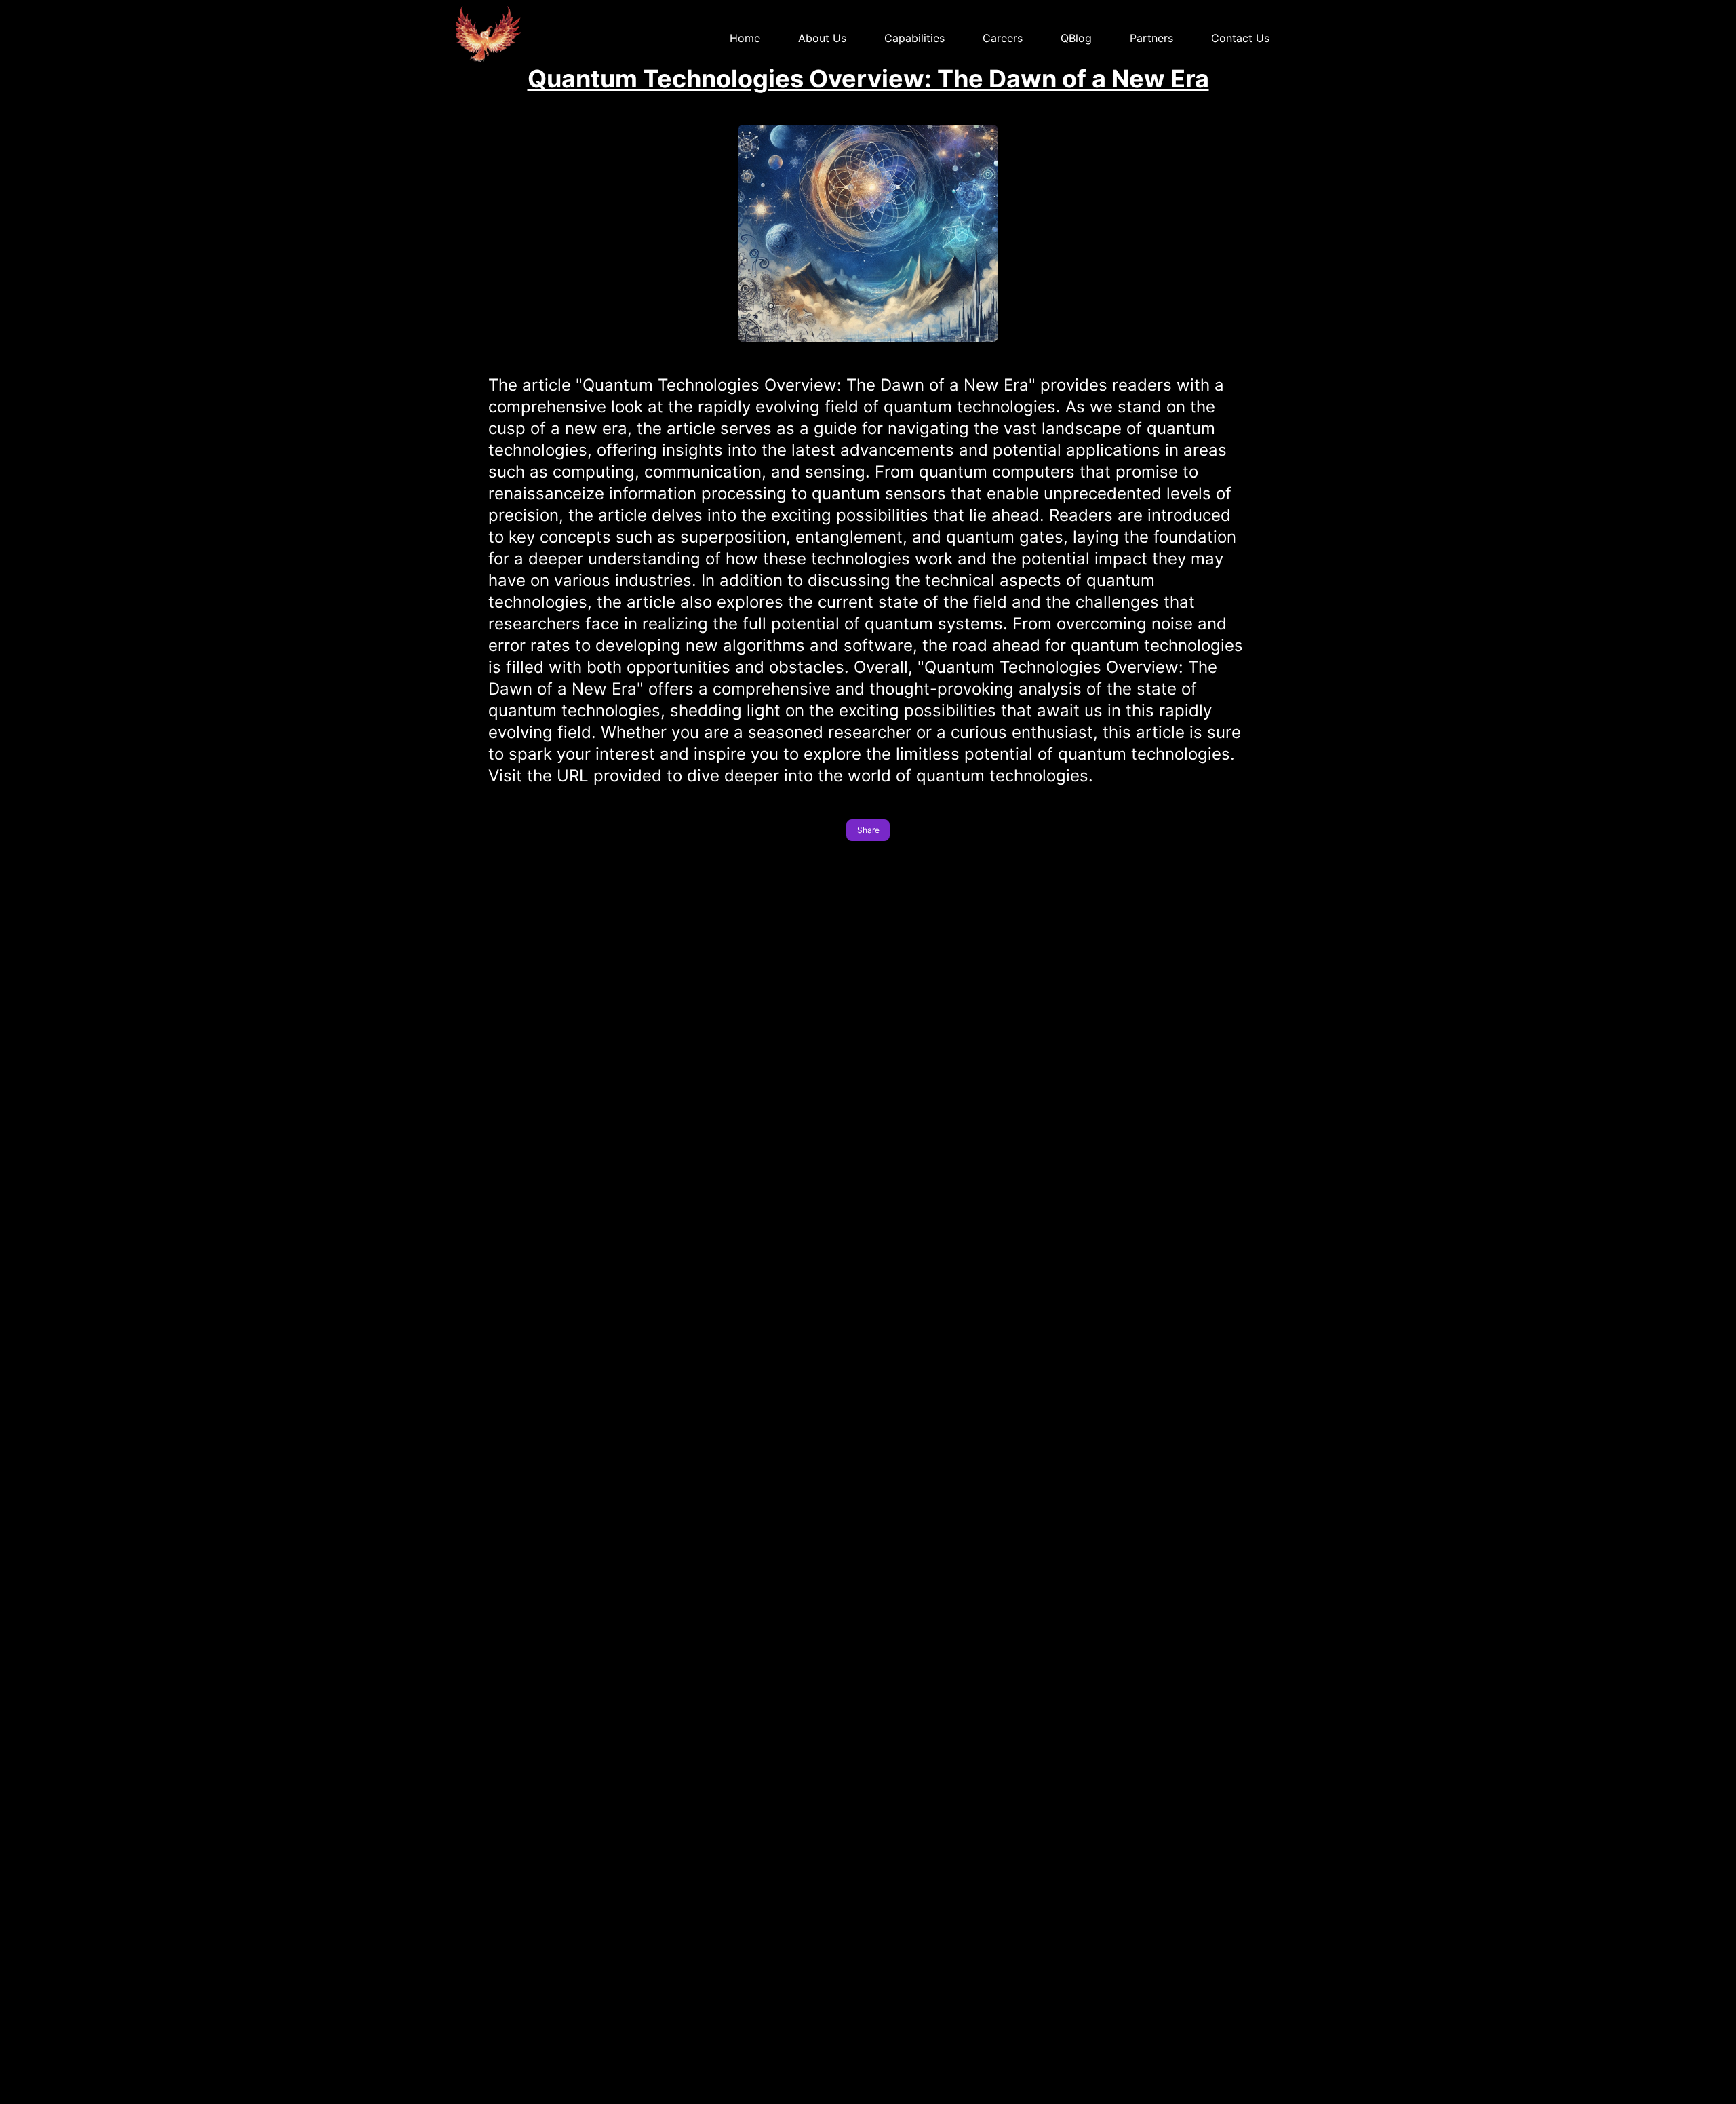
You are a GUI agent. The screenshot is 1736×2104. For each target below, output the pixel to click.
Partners (1151, 38)
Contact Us (1240, 38)
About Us (822, 38)
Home (745, 38)
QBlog (1076, 38)
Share (868, 830)
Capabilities (914, 38)
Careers (1003, 38)
